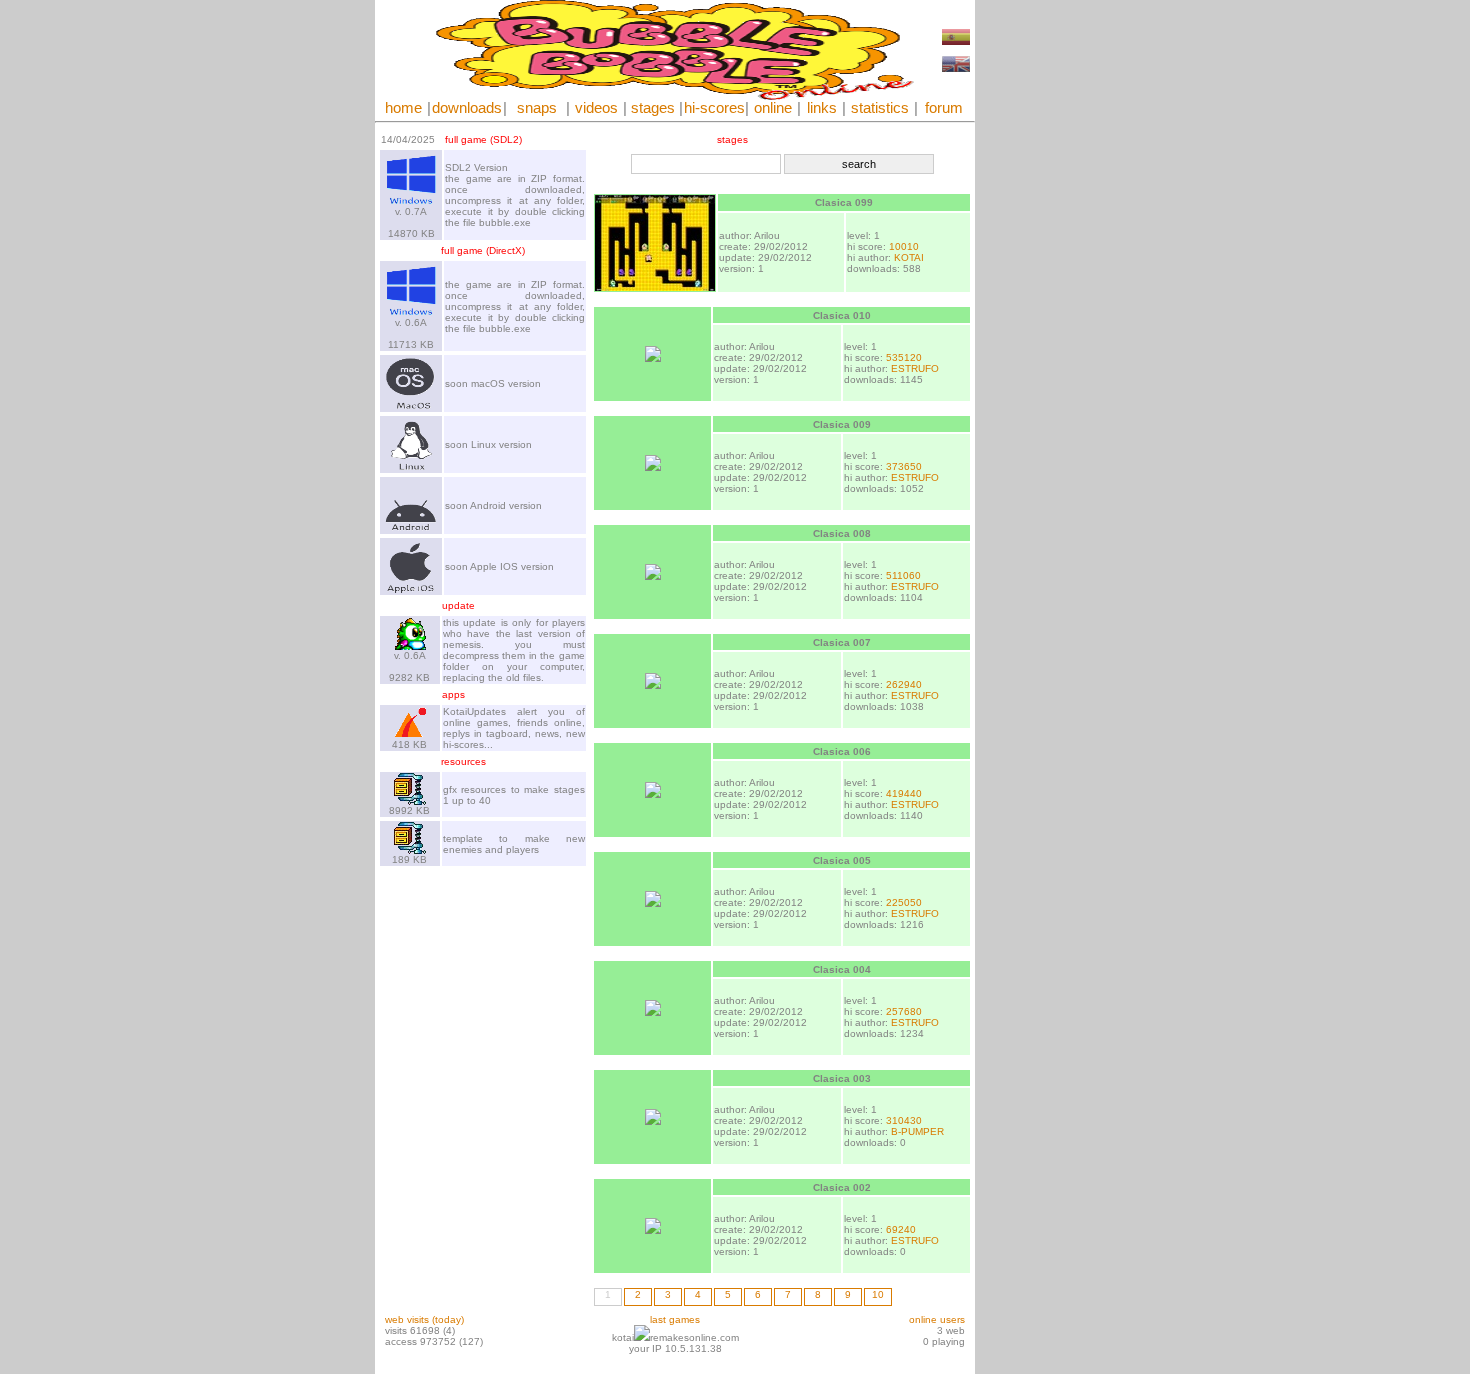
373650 (904, 466)
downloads (467, 108)
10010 (904, 246)
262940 (904, 684)
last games (675, 1319)
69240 (901, 1229)
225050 (904, 902)
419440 (904, 793)
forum (944, 108)
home (403, 108)
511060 (903, 575)
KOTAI (909, 257)
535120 (904, 357)
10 (878, 1294)
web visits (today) (424, 1319)
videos (596, 108)
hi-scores (714, 108)
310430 (904, 1120)
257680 (904, 1011)
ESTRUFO (915, 368)
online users (937, 1319)
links (822, 108)
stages (653, 108)
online (773, 108)
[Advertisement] (1035, 300)
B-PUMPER (917, 1131)
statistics (880, 108)
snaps (537, 108)
